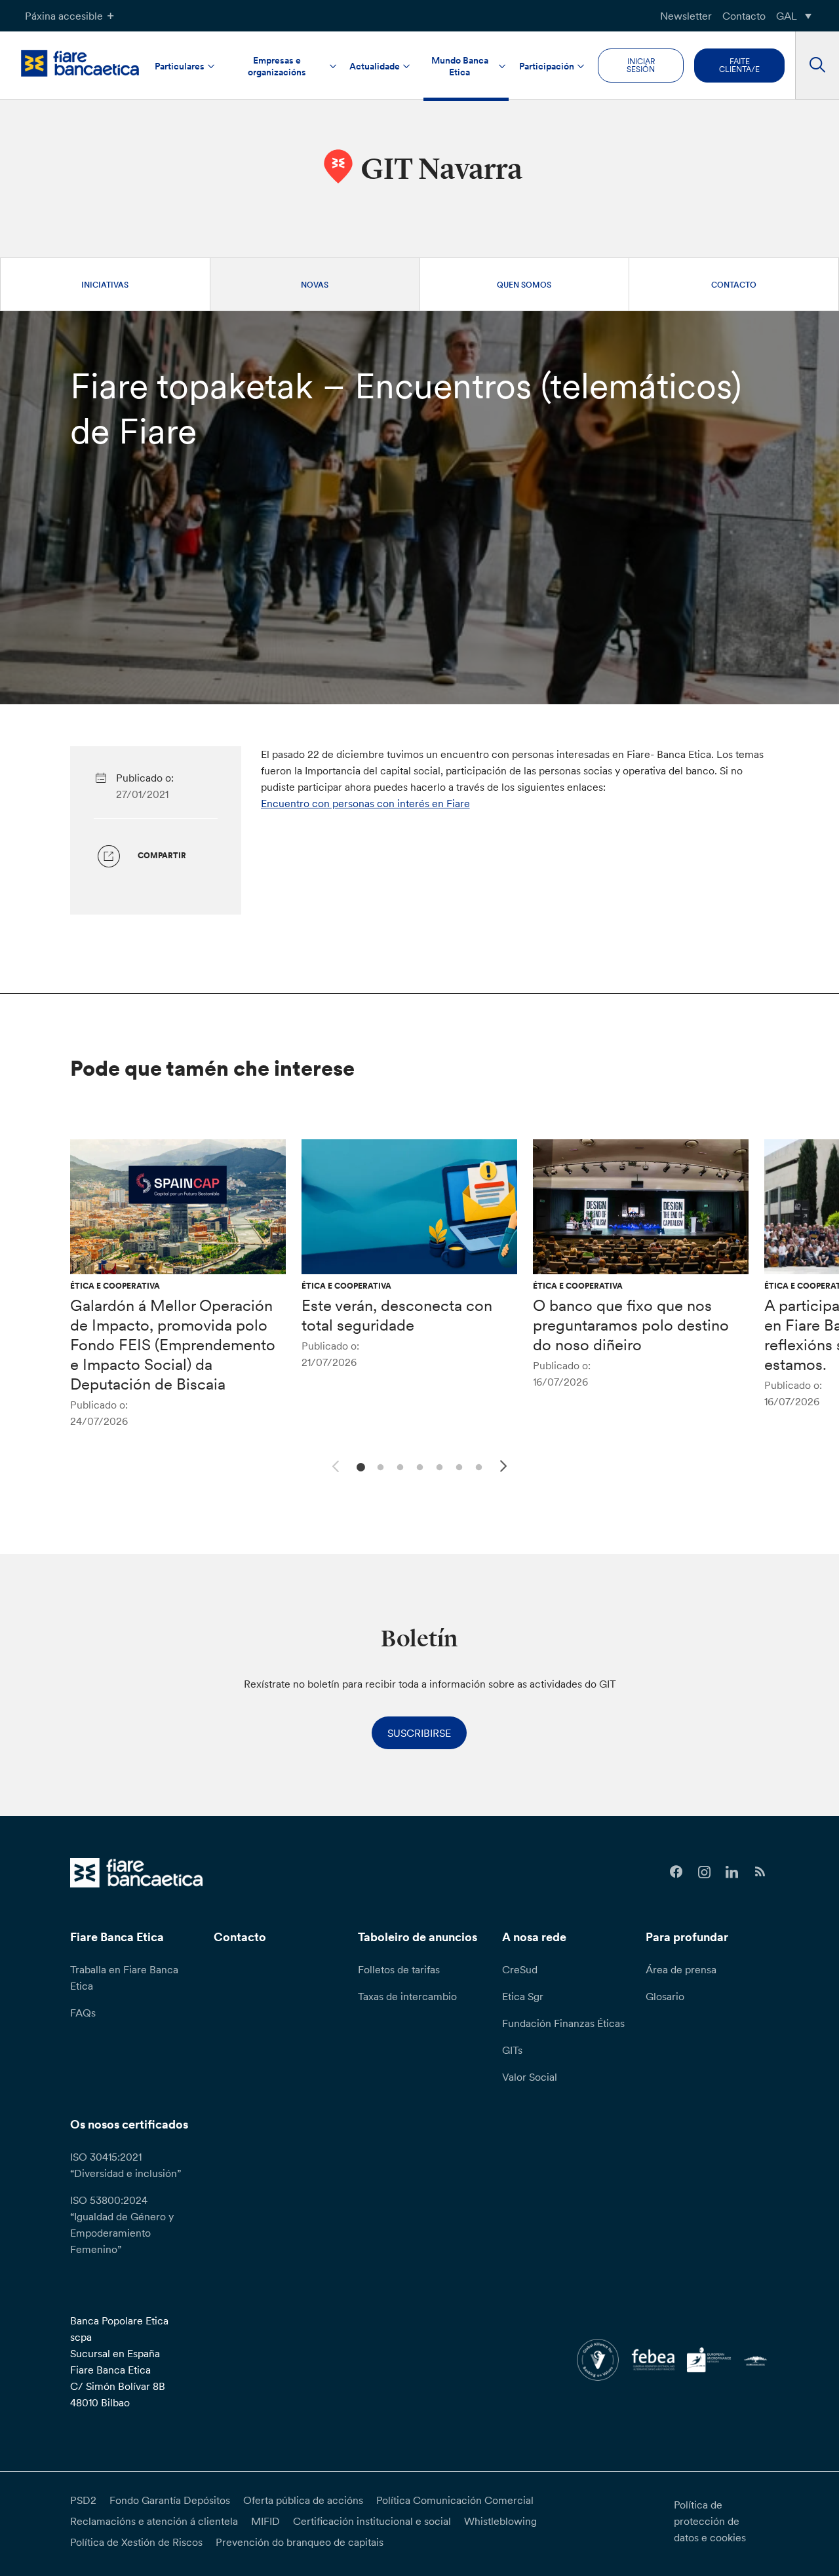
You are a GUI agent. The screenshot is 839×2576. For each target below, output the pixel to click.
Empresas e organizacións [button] (277, 66)
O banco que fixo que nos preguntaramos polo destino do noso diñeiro (631, 1325)
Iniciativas (105, 285)
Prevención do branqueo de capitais (300, 2542)
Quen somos (524, 285)
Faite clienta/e (739, 65)
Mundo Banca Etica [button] (460, 66)
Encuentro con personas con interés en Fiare (365, 803)
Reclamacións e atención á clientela (154, 2521)
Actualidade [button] (375, 66)
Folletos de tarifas (399, 1969)
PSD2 (83, 2500)
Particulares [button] (180, 66)
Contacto (744, 16)
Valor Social (530, 2077)
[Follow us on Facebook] (676, 1872)
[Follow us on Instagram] (704, 1872)
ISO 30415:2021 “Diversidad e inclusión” (126, 2165)
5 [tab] (438, 1466)
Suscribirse (419, 1733)
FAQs (83, 2013)
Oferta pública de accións (303, 2500)
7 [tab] (477, 1466)
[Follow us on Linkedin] (732, 1872)
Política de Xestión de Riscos (136, 2542)
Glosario (665, 1996)
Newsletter (686, 16)
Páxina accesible (64, 16)
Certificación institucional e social (372, 2521)
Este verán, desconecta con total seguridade (397, 1315)
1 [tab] (359, 1466)
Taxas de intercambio (407, 1996)
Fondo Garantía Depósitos (170, 2500)
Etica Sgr (523, 1996)
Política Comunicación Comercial (455, 2500)
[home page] (80, 63)
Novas (315, 285)
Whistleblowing (500, 2521)
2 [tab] (379, 1466)
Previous (334, 1464)
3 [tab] (398, 1466)
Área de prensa (681, 1969)
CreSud (520, 1969)
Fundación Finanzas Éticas (563, 2023)
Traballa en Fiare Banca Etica (124, 1978)
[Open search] (817, 66)
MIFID (265, 2521)
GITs (512, 2050)
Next (505, 1468)
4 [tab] (418, 1466)
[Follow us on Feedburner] (760, 1872)
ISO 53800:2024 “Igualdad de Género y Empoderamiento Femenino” (122, 2225)
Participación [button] (547, 66)
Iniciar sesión (641, 65)
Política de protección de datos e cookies (710, 2521)
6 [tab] (457, 1466)
